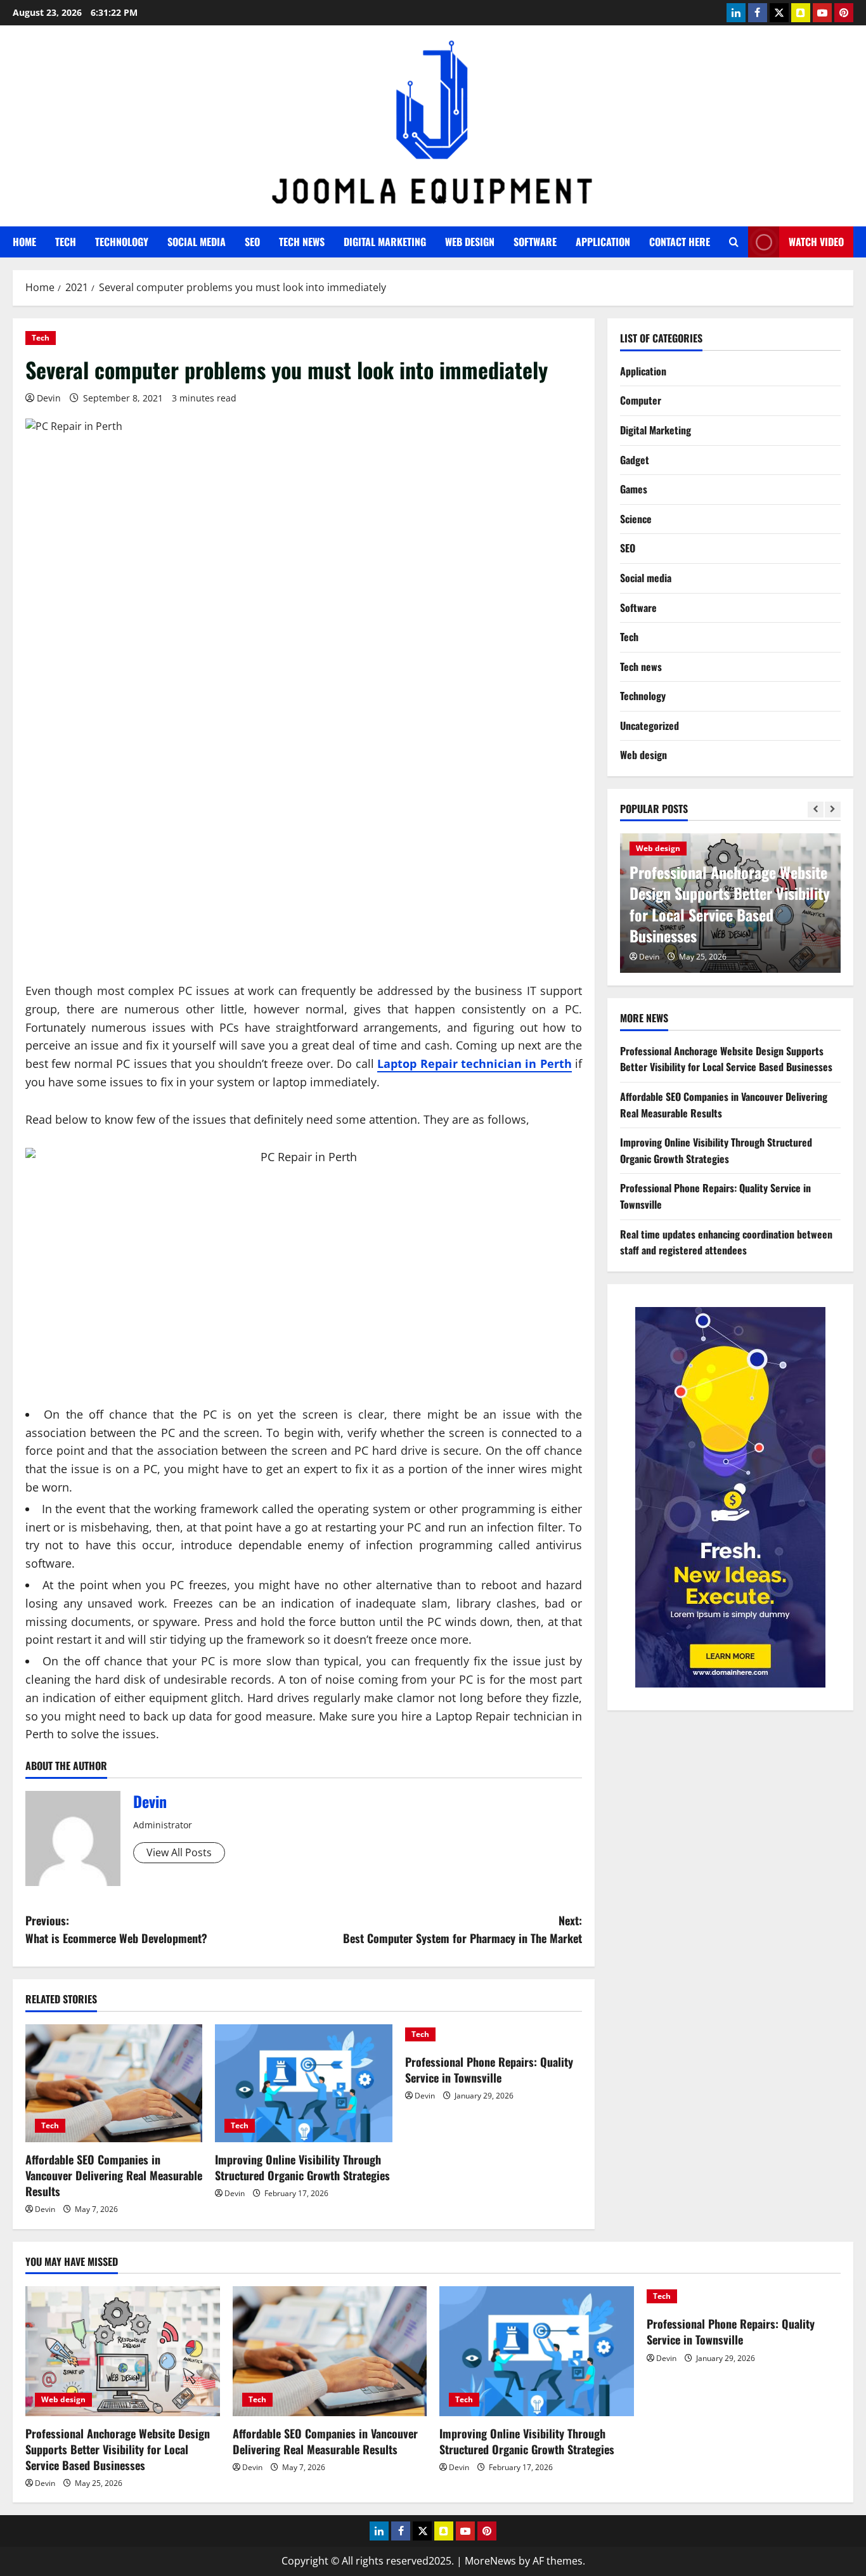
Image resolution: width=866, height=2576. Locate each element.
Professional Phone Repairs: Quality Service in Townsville (489, 2070)
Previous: (116, 1929)
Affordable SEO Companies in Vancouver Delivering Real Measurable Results (114, 2175)
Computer (641, 400)
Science (636, 518)
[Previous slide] (816, 809)
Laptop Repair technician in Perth (475, 1064)
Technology (122, 242)
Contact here (680, 242)
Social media (197, 242)
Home (24, 242)
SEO (252, 242)
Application (603, 242)
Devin (49, 398)
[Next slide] (833, 809)
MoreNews (490, 2561)
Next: (462, 1929)
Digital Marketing (385, 242)
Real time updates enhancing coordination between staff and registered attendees (726, 1242)
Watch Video (816, 242)
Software (535, 242)
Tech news (302, 242)
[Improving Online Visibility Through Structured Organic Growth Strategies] (303, 2083)
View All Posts (179, 1852)
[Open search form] (734, 242)
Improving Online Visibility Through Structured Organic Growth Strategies (302, 2167)
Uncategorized (649, 725)
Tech (66, 242)
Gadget (635, 459)
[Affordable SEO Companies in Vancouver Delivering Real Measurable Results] (114, 2083)
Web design (470, 242)
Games (634, 488)
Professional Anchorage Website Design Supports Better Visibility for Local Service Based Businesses (730, 903)
